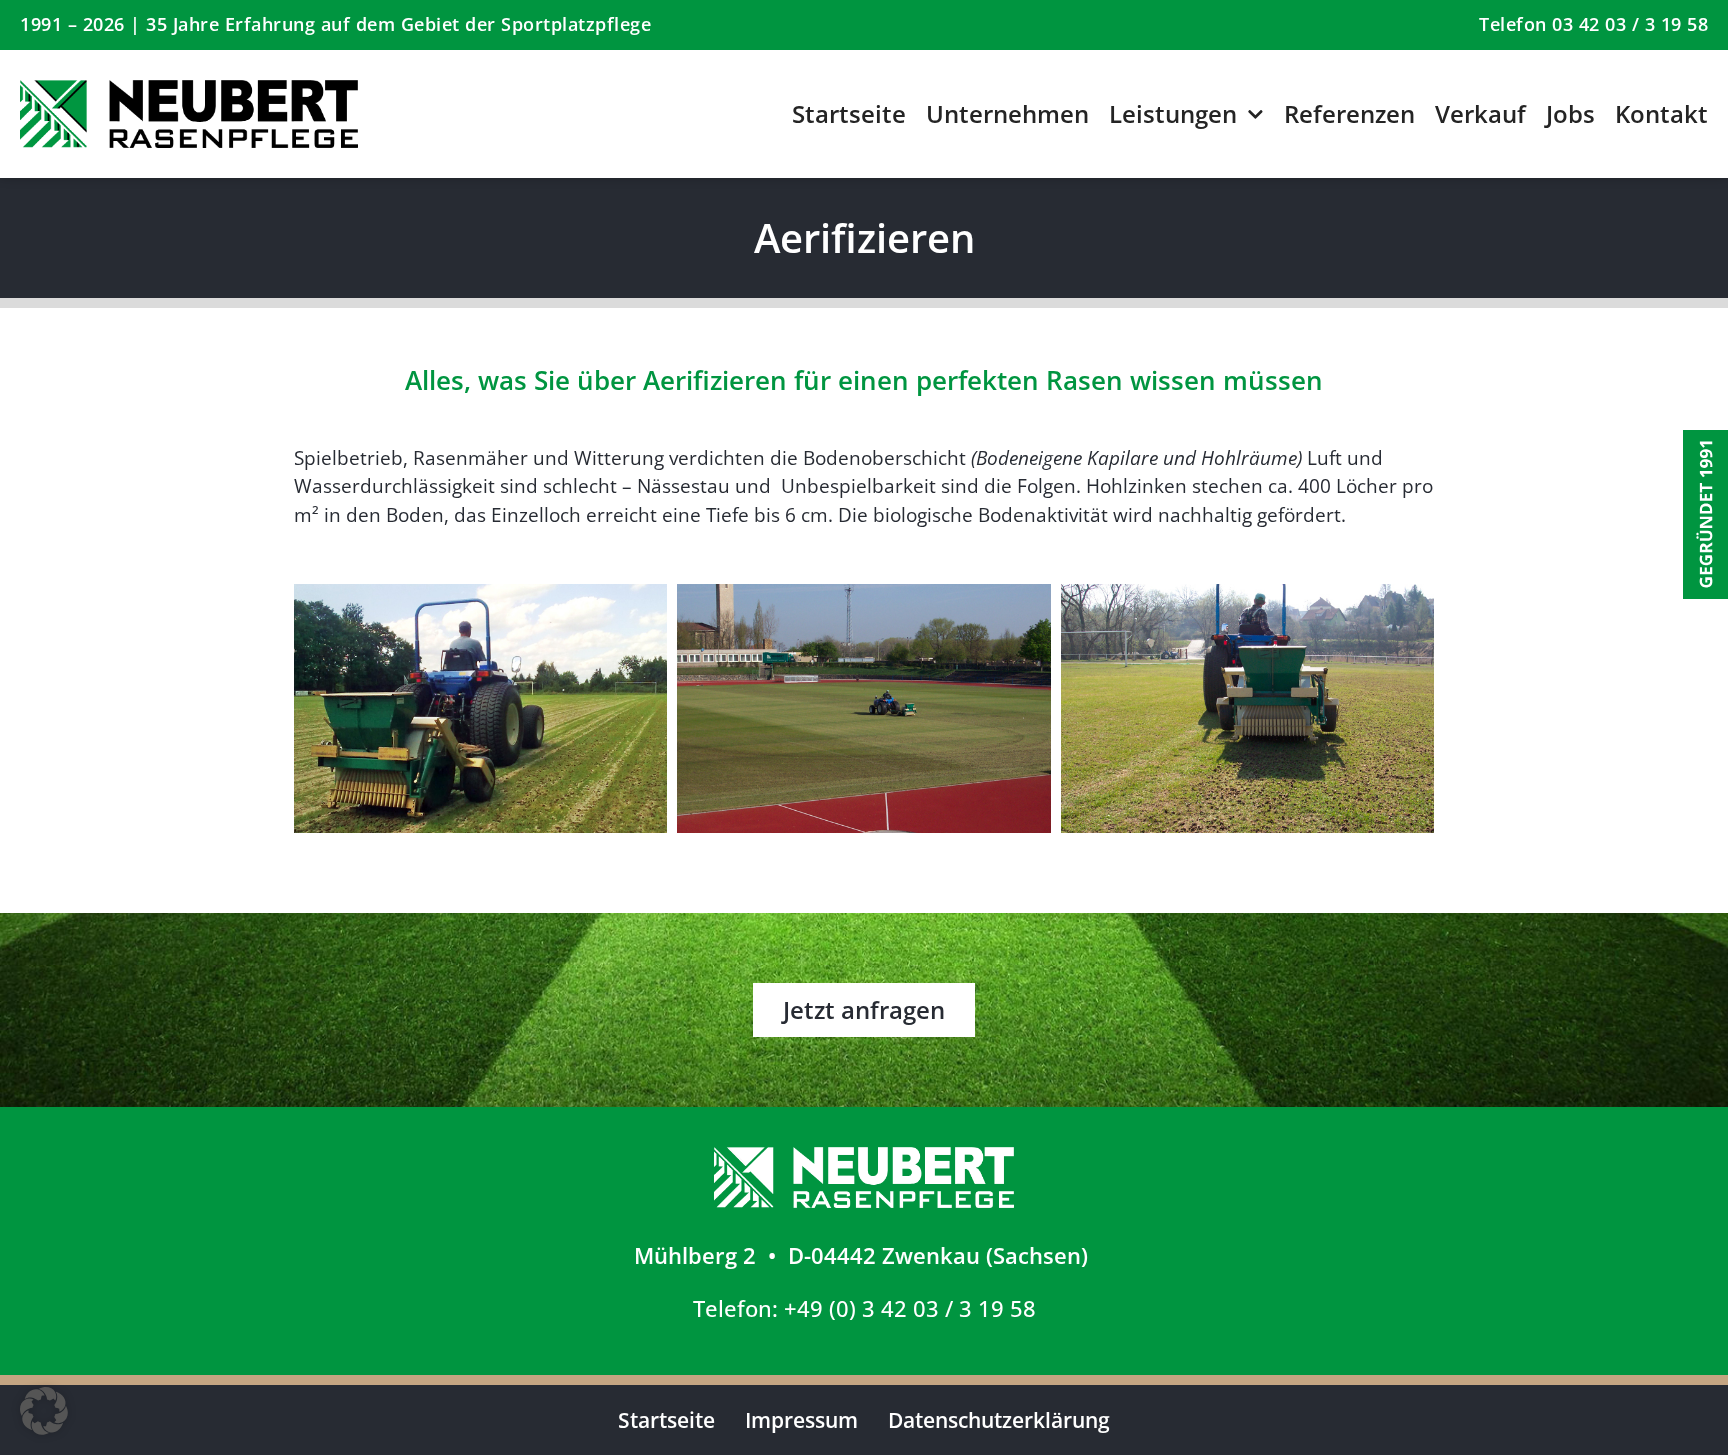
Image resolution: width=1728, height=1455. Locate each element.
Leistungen (1173, 113)
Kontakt (1661, 113)
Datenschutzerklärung (999, 1420)
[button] (44, 1411)
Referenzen (1349, 113)
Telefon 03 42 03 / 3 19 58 (1593, 24)
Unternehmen (1007, 113)
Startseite (849, 113)
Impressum (801, 1420)
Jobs (1570, 113)
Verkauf (1480, 113)
